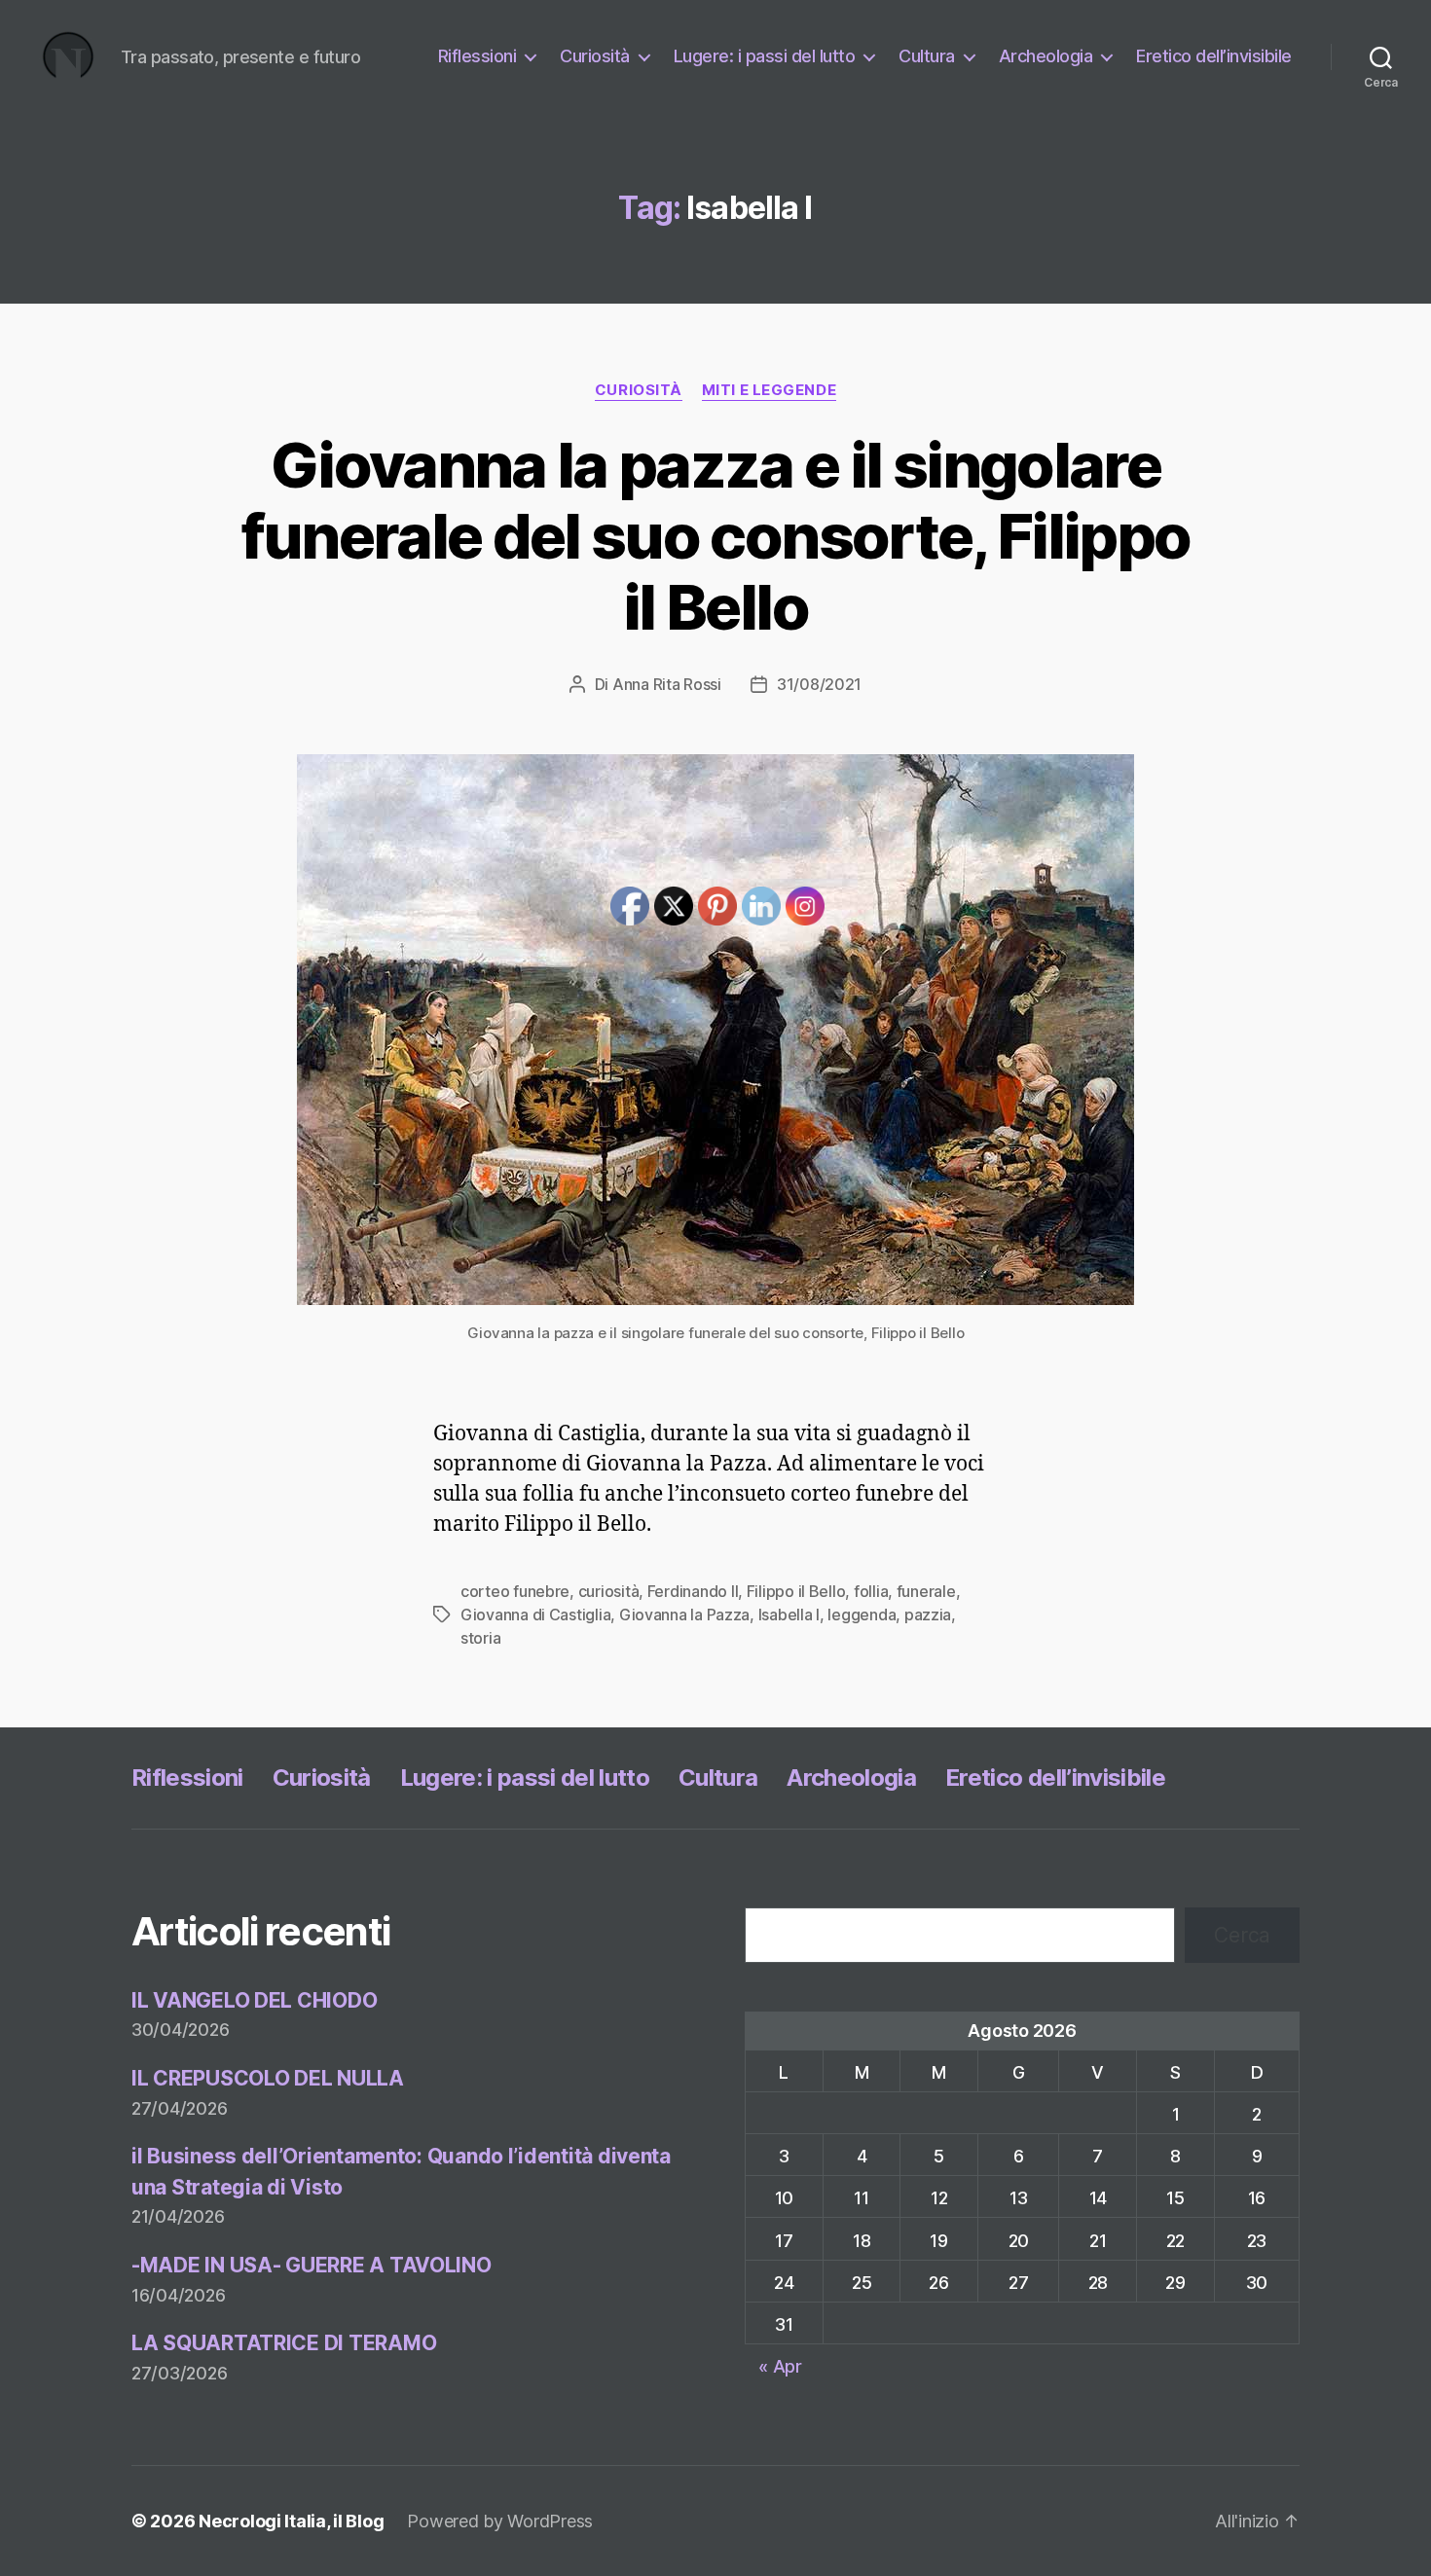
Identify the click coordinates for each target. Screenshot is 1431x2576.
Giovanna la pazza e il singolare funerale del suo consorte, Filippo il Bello (716, 536)
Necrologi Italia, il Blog (291, 2521)
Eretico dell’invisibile (1214, 56)
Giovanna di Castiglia (535, 1615)
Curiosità (595, 56)
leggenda (862, 1615)
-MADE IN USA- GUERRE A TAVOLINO (312, 2265)
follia (871, 1591)
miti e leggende (769, 390)
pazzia (928, 1615)
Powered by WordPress (500, 2521)
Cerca (1242, 1935)
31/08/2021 (819, 684)
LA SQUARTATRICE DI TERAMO (284, 2343)
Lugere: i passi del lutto (765, 56)
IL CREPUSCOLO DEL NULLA (268, 2078)
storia (480, 1638)
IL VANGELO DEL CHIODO (254, 2000)
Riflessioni (477, 56)
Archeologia (1046, 56)
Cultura (927, 56)
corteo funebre (515, 1591)
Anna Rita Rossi (667, 684)
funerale (926, 1591)
